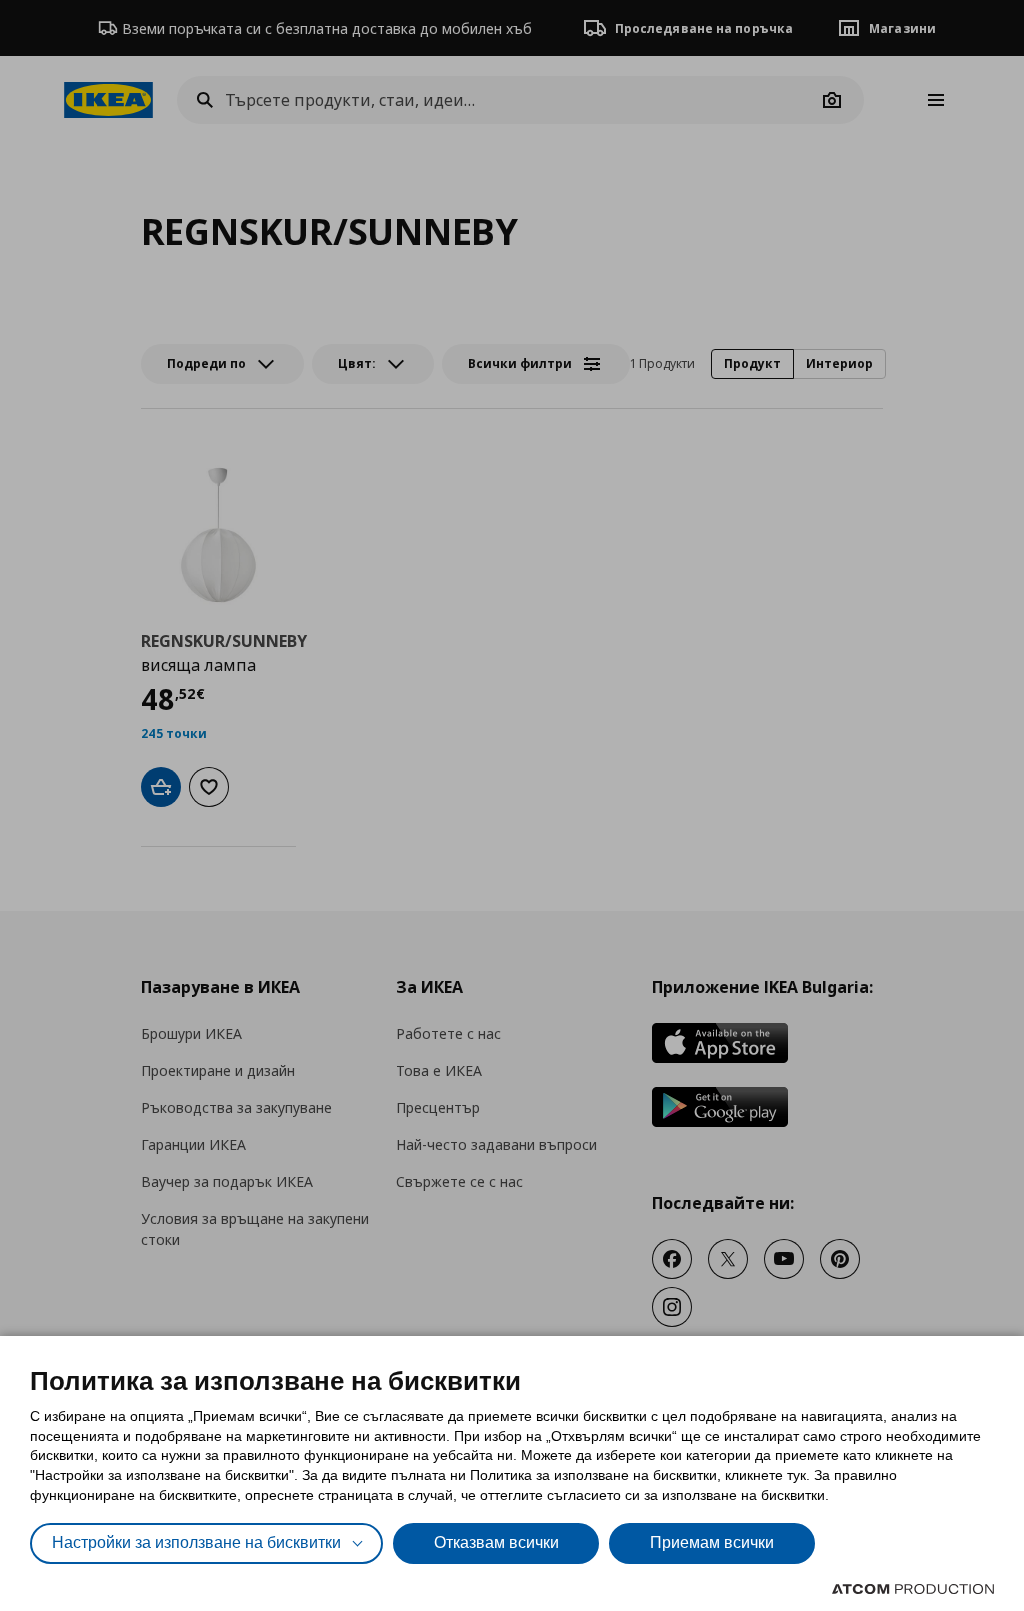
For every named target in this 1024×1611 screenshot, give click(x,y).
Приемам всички (712, 1542)
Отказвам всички (496, 1542)
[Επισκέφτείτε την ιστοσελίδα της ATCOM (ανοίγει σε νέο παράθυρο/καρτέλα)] (913, 1589)
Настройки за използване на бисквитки (196, 1542)
